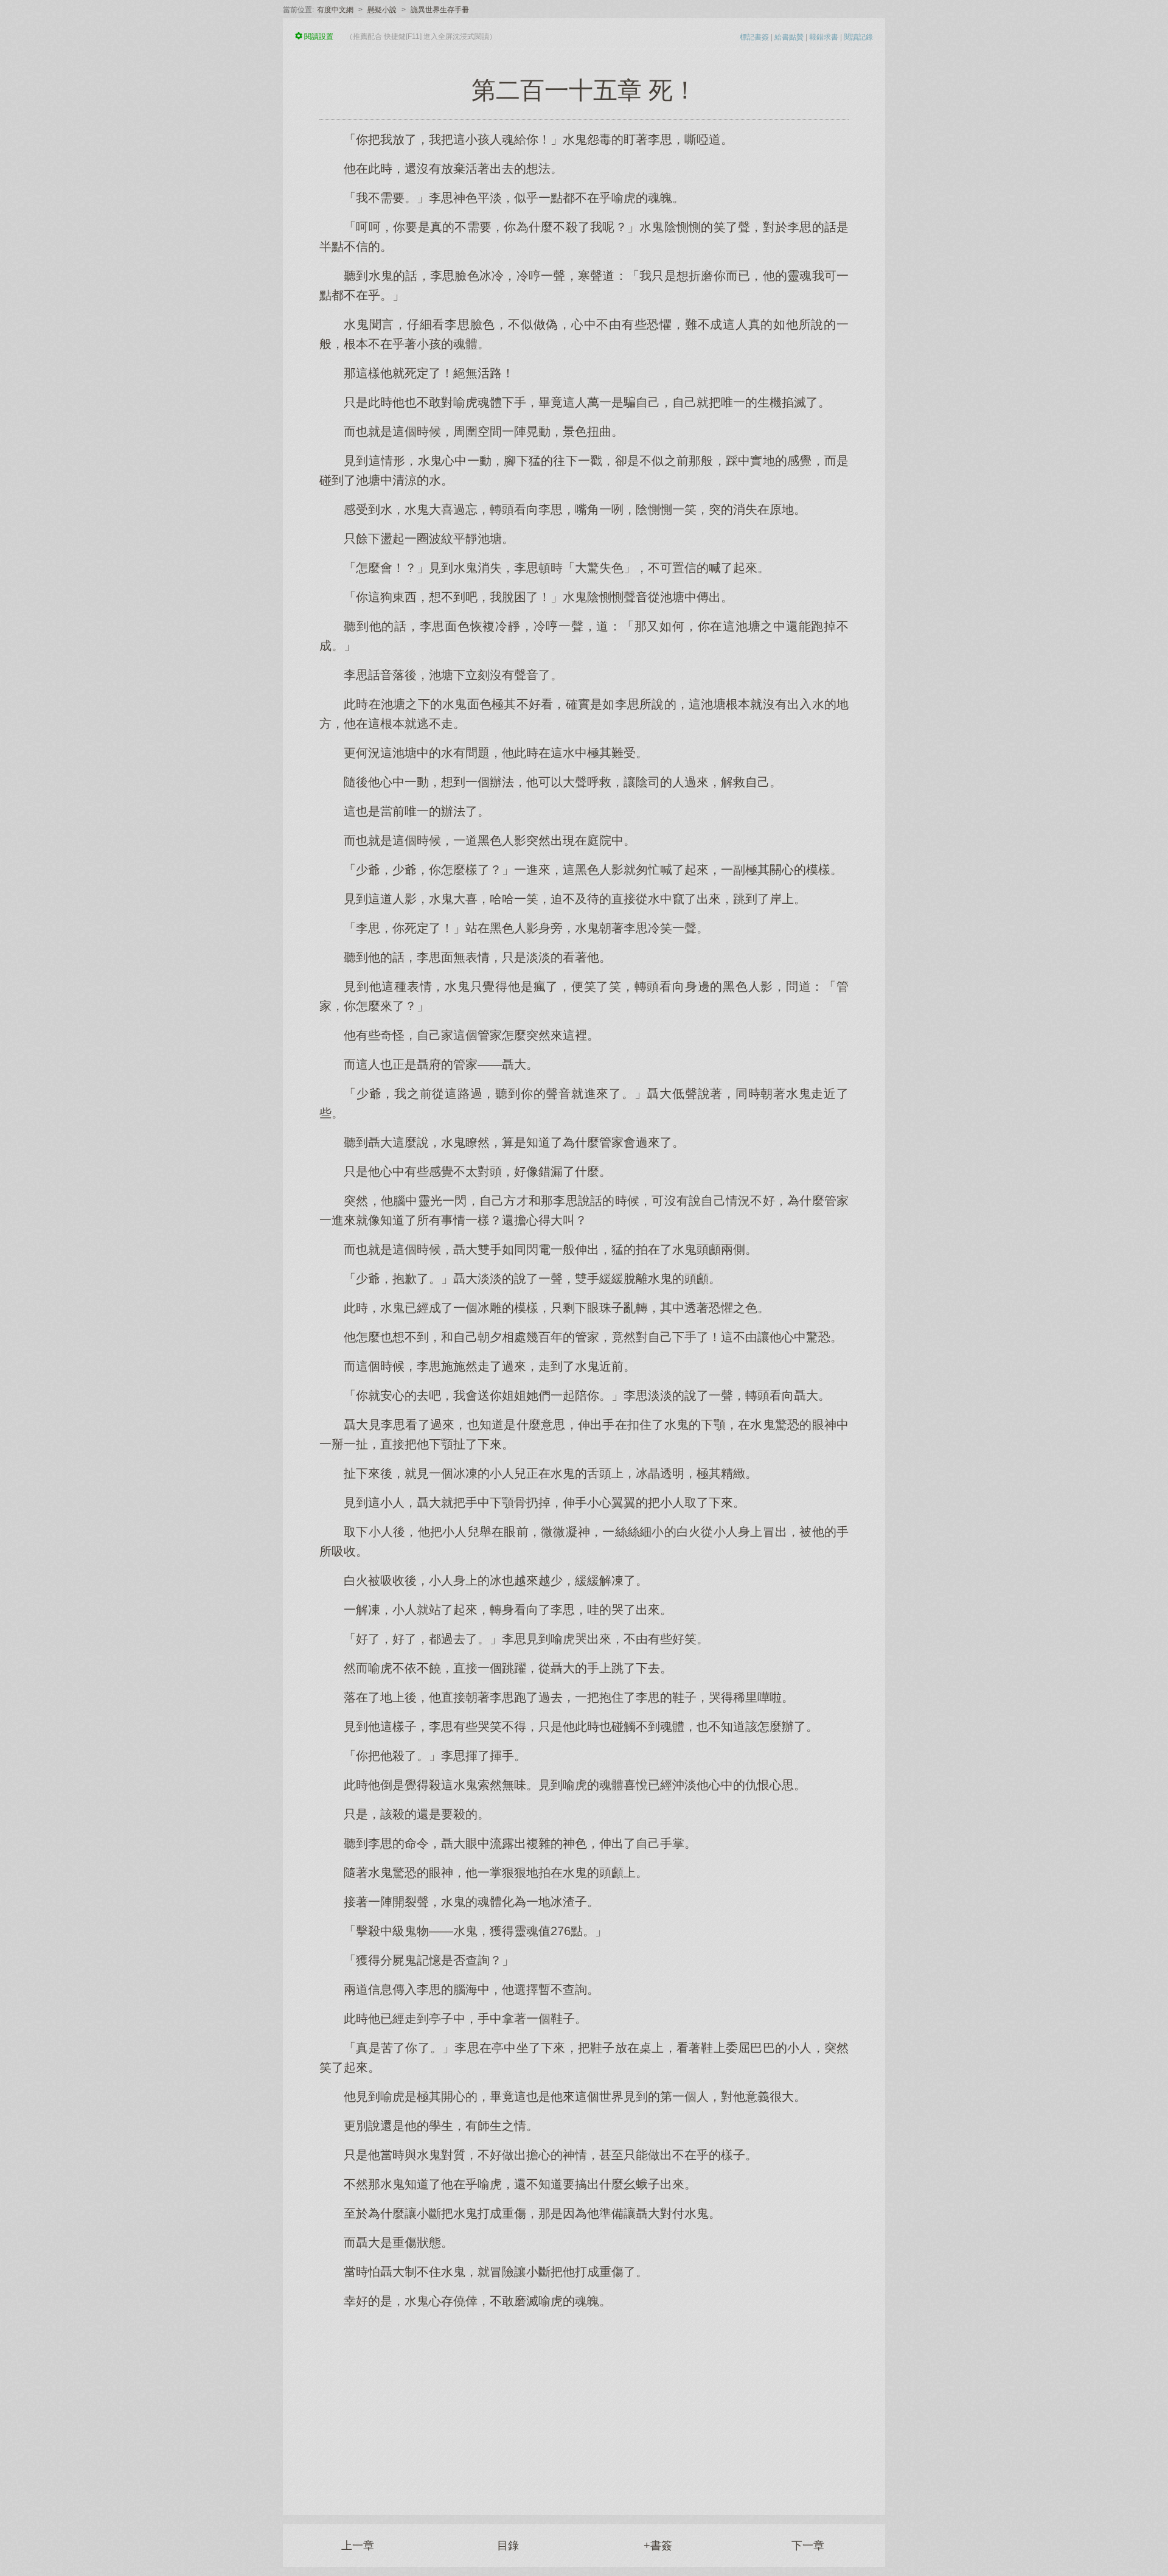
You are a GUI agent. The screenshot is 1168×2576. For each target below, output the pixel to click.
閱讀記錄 (858, 37)
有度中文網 (335, 10)
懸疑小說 (382, 10)
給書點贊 (789, 37)
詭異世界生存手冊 (440, 10)
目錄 (508, 2546)
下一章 (808, 2546)
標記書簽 (754, 37)
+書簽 (658, 2546)
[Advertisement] (584, 2406)
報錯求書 (824, 37)
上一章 (358, 2546)
